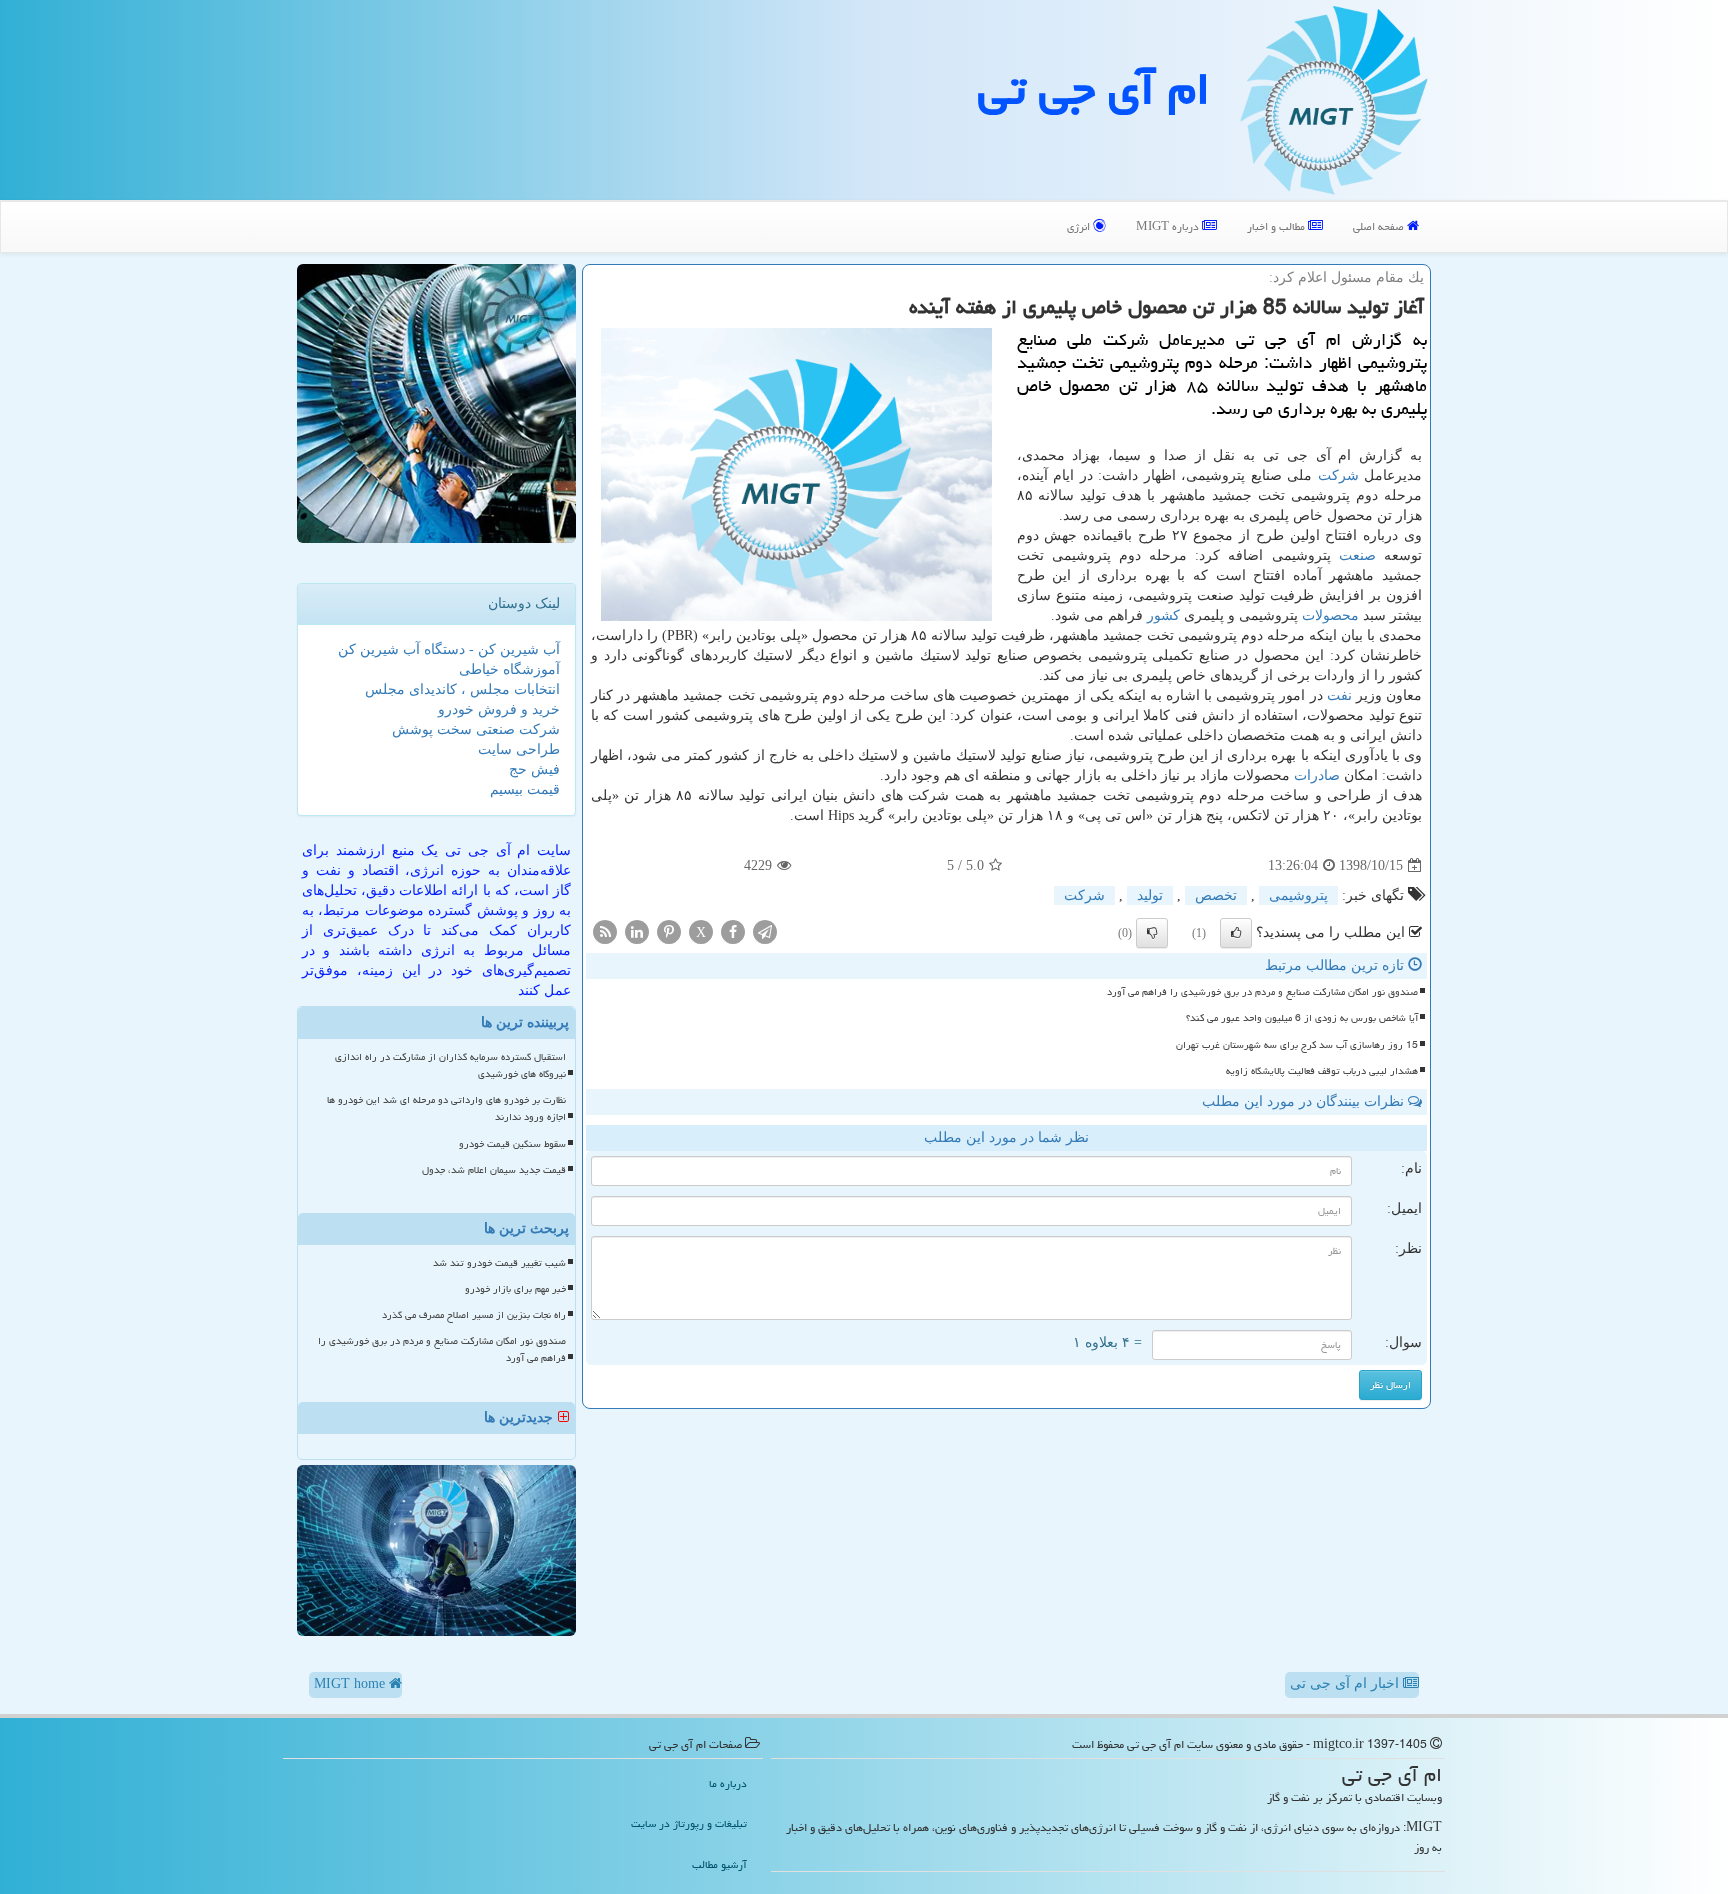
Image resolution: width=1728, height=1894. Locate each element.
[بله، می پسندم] (1236, 933)
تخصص (1216, 895)
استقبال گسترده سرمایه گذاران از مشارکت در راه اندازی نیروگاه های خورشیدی (450, 1065)
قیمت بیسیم (525, 789)
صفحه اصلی (1380, 226)
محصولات (1330, 615)
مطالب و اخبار (1277, 226)
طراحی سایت (519, 749)
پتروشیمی (1298, 895)
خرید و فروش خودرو (499, 709)
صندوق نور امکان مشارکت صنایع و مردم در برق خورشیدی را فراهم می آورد (1262, 992)
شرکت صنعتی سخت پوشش (476, 729)
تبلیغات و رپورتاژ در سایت (689, 1823)
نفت (1339, 695)
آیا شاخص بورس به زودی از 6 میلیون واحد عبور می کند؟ (1302, 1018)
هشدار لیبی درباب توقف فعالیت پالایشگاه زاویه (1322, 1071)
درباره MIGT (1169, 226)
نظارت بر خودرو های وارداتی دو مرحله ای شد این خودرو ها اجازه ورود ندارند (446, 1108)
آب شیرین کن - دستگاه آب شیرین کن (449, 649)
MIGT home (351, 1683)
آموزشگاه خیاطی (509, 669)
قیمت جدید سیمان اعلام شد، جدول (494, 1170)
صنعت (1357, 555)
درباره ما (728, 1783)
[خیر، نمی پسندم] (1152, 933)
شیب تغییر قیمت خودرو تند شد (499, 1263)
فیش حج (534, 769)
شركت (1338, 475)
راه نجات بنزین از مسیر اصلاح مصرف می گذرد (474, 1315)
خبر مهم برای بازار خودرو (515, 1289)
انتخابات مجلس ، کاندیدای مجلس (462, 689)
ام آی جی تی (1094, 89)
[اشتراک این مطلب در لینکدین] (637, 931)
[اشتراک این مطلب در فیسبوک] (733, 931)
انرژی (1080, 226)
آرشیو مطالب (719, 1864)
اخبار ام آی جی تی (1346, 1683)
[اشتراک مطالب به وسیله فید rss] (605, 931)
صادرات (1317, 775)
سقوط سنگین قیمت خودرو (512, 1144)
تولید (1150, 895)
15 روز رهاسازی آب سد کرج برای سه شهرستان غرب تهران (1297, 1045)
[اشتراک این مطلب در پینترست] (669, 931)
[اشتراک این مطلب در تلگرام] (765, 931)
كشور (1163, 615)
